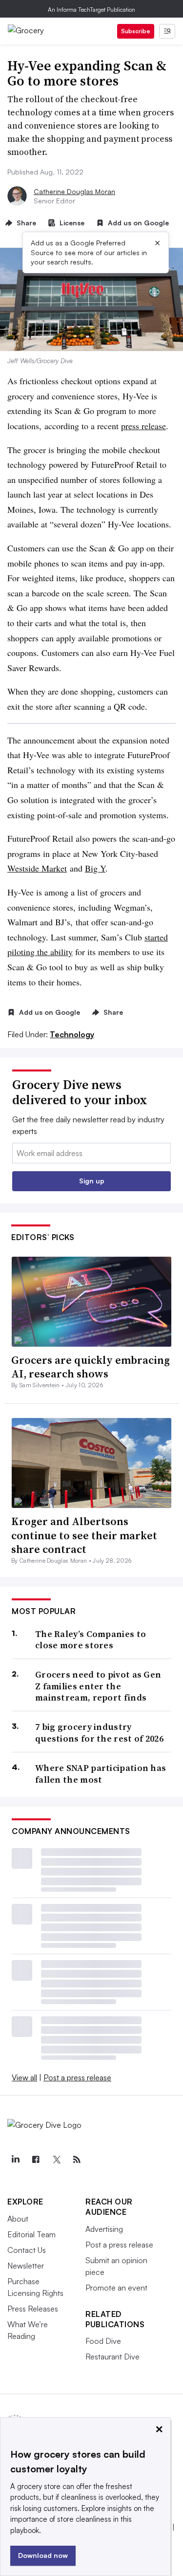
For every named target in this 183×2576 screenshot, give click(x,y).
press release (143, 426)
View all (24, 2077)
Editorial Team (31, 2234)
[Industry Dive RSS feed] (77, 2160)
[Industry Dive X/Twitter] (56, 2160)
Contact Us (27, 2250)
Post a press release (77, 2077)
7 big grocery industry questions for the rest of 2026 (99, 1733)
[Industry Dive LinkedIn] (15, 2160)
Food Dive (103, 2341)
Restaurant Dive (112, 2357)
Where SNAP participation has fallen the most (101, 1774)
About (18, 2219)
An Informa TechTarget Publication (91, 10)
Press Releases (33, 2309)
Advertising (104, 2229)
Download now (43, 2555)
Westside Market (37, 868)
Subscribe (136, 31)
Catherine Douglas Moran (74, 191)
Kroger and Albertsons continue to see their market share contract (84, 1535)
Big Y (95, 868)
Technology (72, 1034)
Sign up (92, 1181)
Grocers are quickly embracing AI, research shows (91, 1367)
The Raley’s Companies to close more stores (91, 1640)
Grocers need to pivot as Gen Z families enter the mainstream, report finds (98, 1686)
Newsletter (26, 2266)
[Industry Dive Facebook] (36, 2160)
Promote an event (116, 2288)
